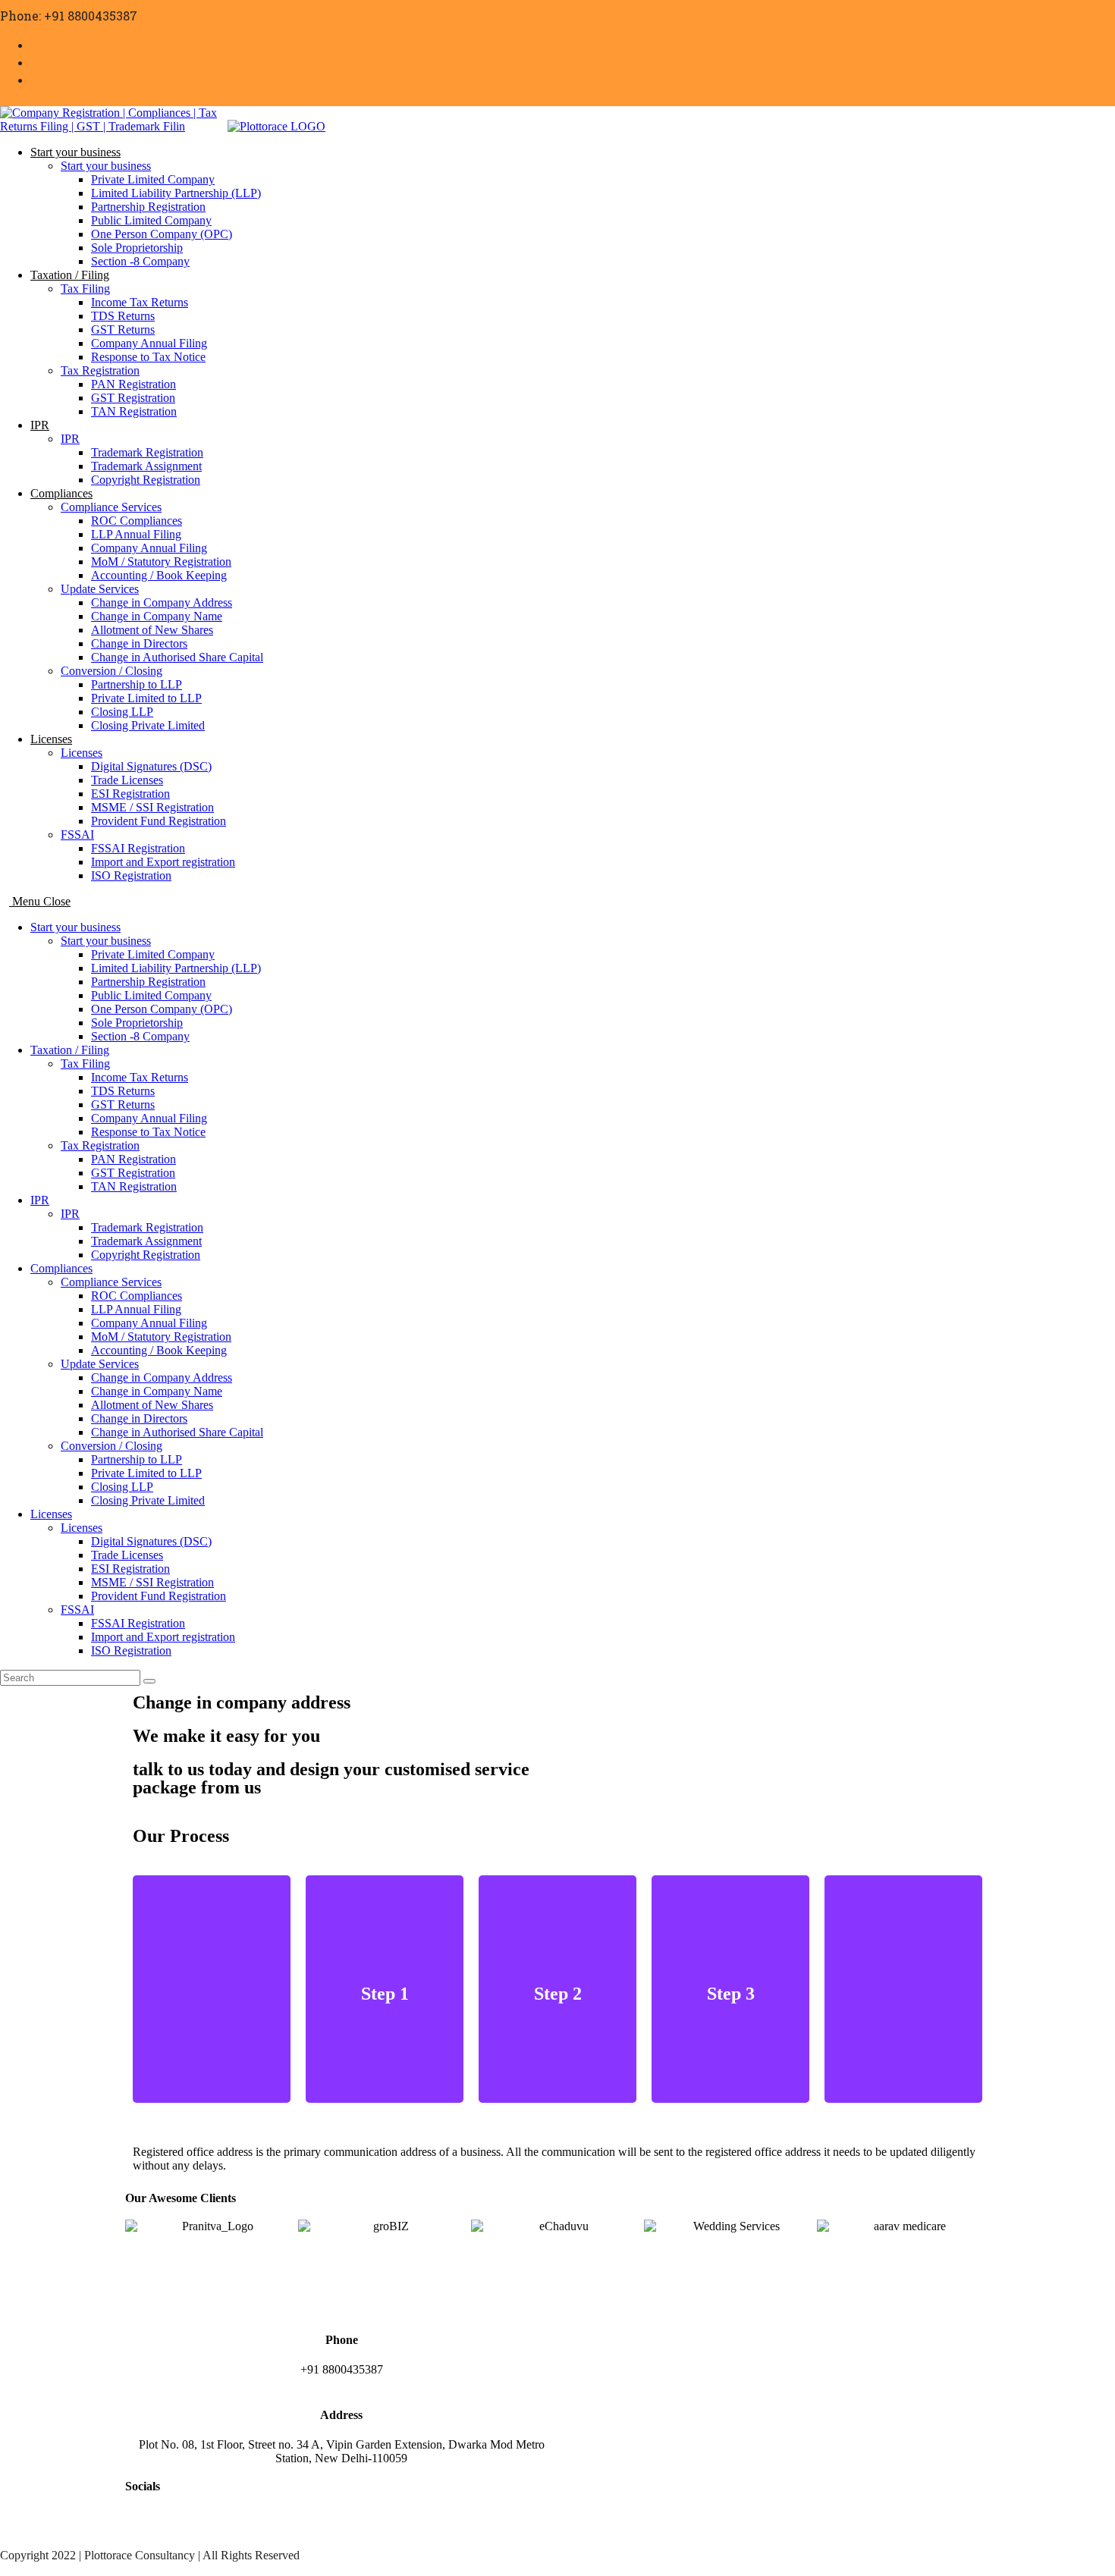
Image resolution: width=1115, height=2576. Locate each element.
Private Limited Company (153, 954)
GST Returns (123, 1104)
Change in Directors (139, 1418)
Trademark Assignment (146, 1241)
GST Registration (133, 1173)
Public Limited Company (151, 995)
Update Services (100, 1364)
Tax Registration (100, 1145)
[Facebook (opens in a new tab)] (36, 44)
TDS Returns (123, 1091)
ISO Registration (131, 1650)
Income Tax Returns (140, 1077)
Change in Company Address (162, 1377)
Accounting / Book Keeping (159, 1350)
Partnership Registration (148, 982)
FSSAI (77, 1610)
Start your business (75, 927)
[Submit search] (149, 1681)
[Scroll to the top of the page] (5, 2569)
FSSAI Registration (138, 1623)
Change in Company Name (157, 1391)
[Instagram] (185, 2527)
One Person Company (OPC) (162, 1009)
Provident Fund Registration (159, 1596)
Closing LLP (122, 1487)
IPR (40, 1200)
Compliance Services (111, 1282)
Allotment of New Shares (152, 1405)
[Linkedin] (226, 2527)
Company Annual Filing (149, 1118)
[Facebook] (144, 2527)
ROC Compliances (137, 1296)
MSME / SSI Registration (152, 1582)
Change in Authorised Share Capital (177, 1432)
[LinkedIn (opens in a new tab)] (36, 79)
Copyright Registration (146, 1255)
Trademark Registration (147, 1227)
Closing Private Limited (148, 1500)
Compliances (61, 1268)
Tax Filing (85, 1064)
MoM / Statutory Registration (161, 1337)
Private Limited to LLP (146, 1473)
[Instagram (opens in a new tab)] (36, 61)
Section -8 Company (140, 1036)
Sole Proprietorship (137, 1023)
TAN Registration (134, 1186)
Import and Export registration (163, 1637)
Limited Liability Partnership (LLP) (176, 968)
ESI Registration (130, 1569)
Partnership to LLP (137, 1459)
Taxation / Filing (70, 1050)
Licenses (51, 1514)
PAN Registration (133, 1159)
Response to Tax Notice (148, 1132)
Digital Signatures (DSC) (151, 1541)
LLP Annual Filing (136, 1309)
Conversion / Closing (111, 1446)
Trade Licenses (127, 1555)
